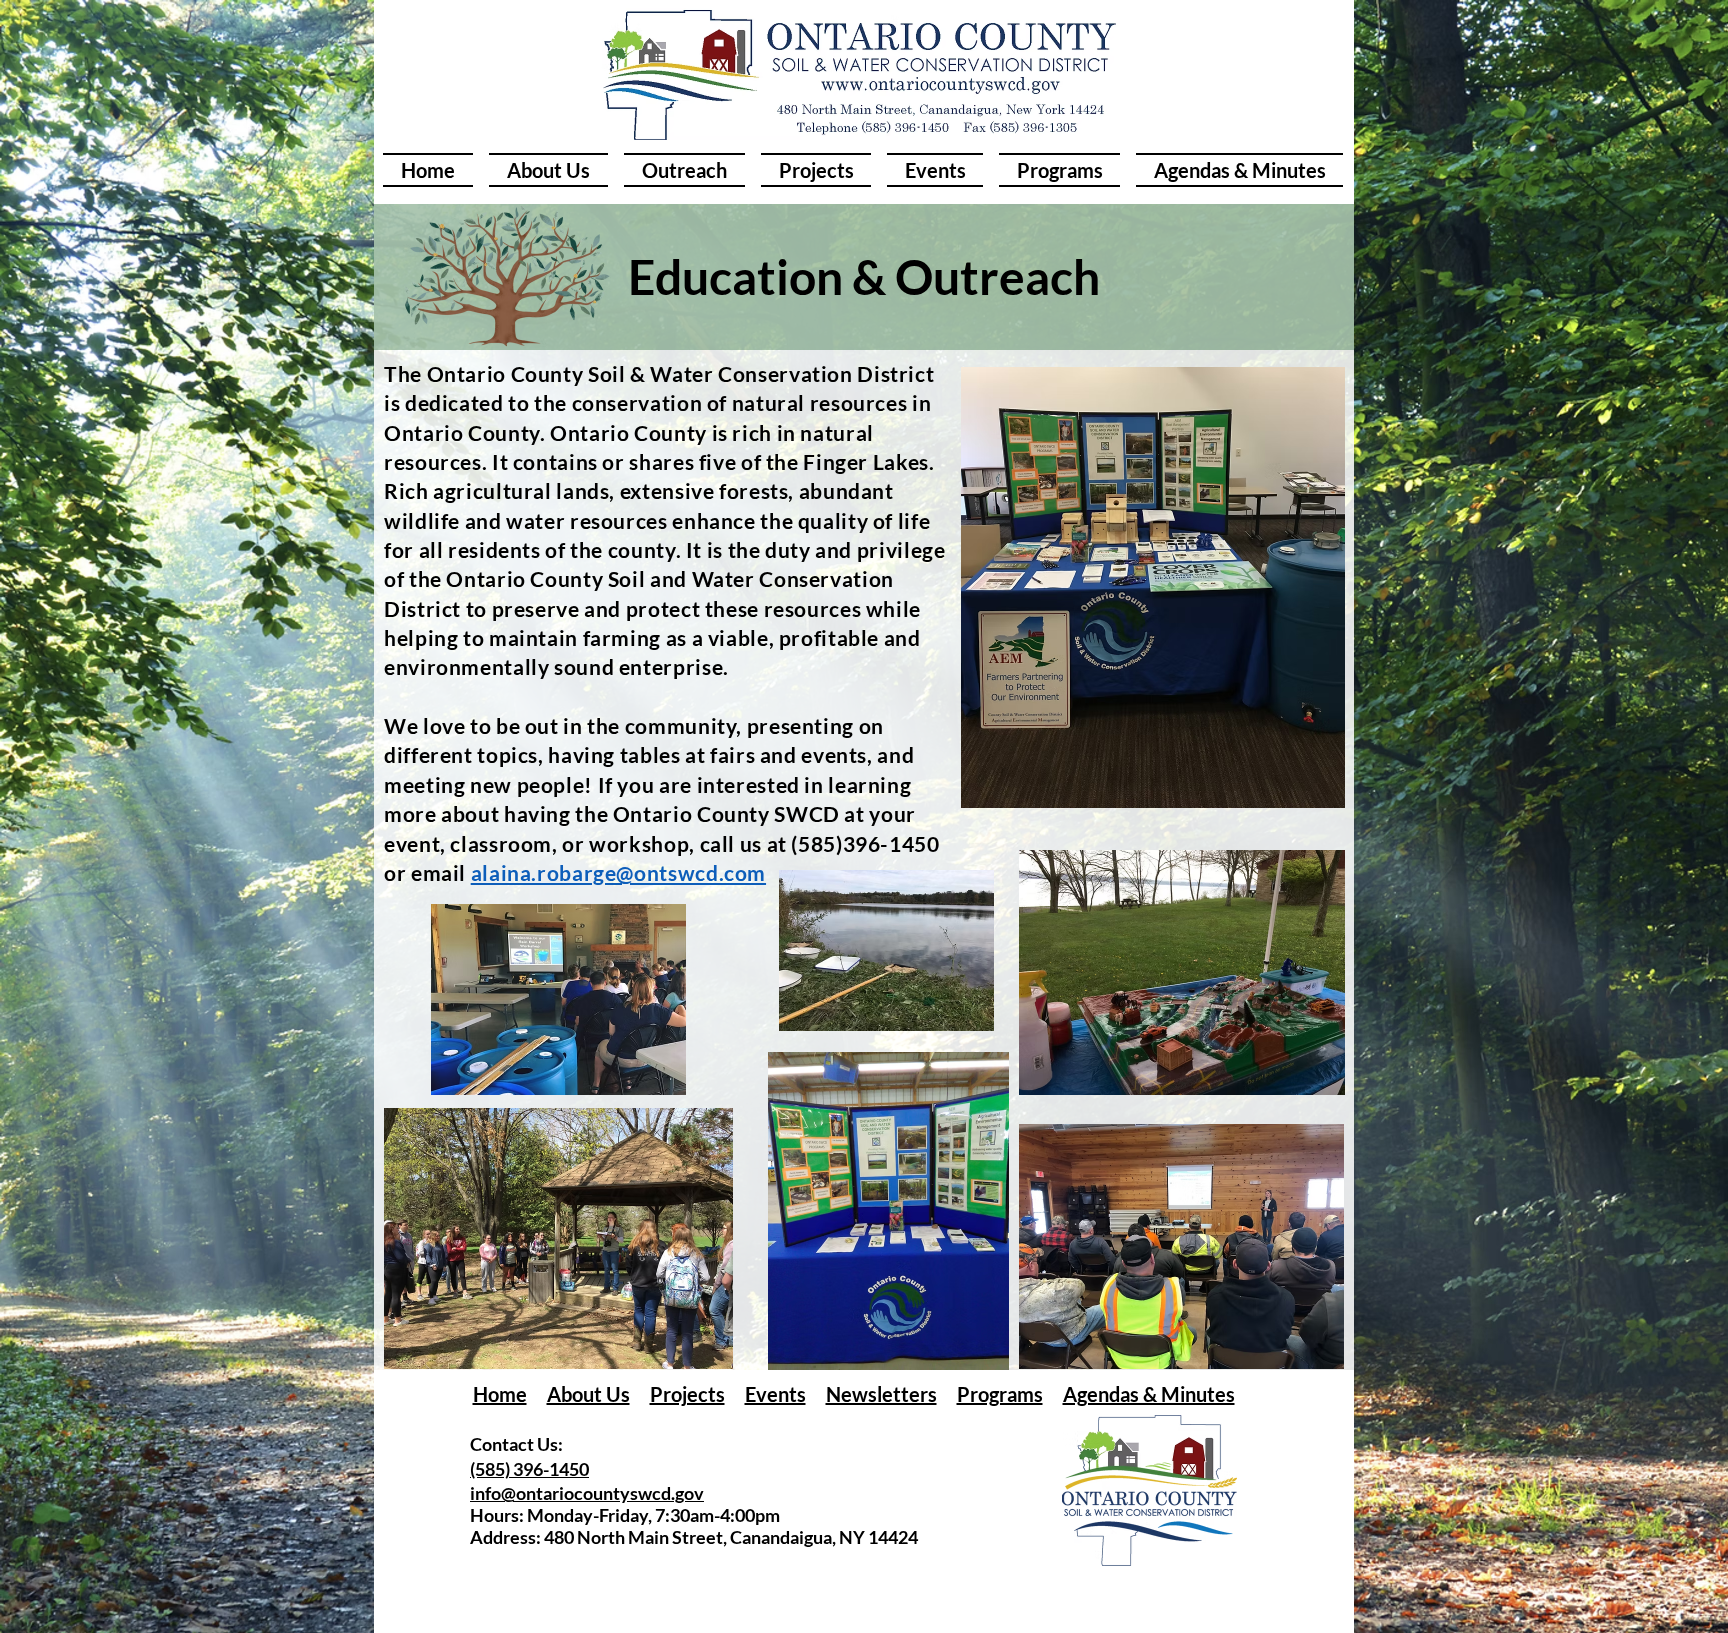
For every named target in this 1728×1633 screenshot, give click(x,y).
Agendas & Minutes (1149, 1394)
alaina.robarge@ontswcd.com (618, 872)
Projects (687, 1394)
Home (500, 1394)
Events (775, 1394)
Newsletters (881, 1394)
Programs (1000, 1394)
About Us (588, 1394)
